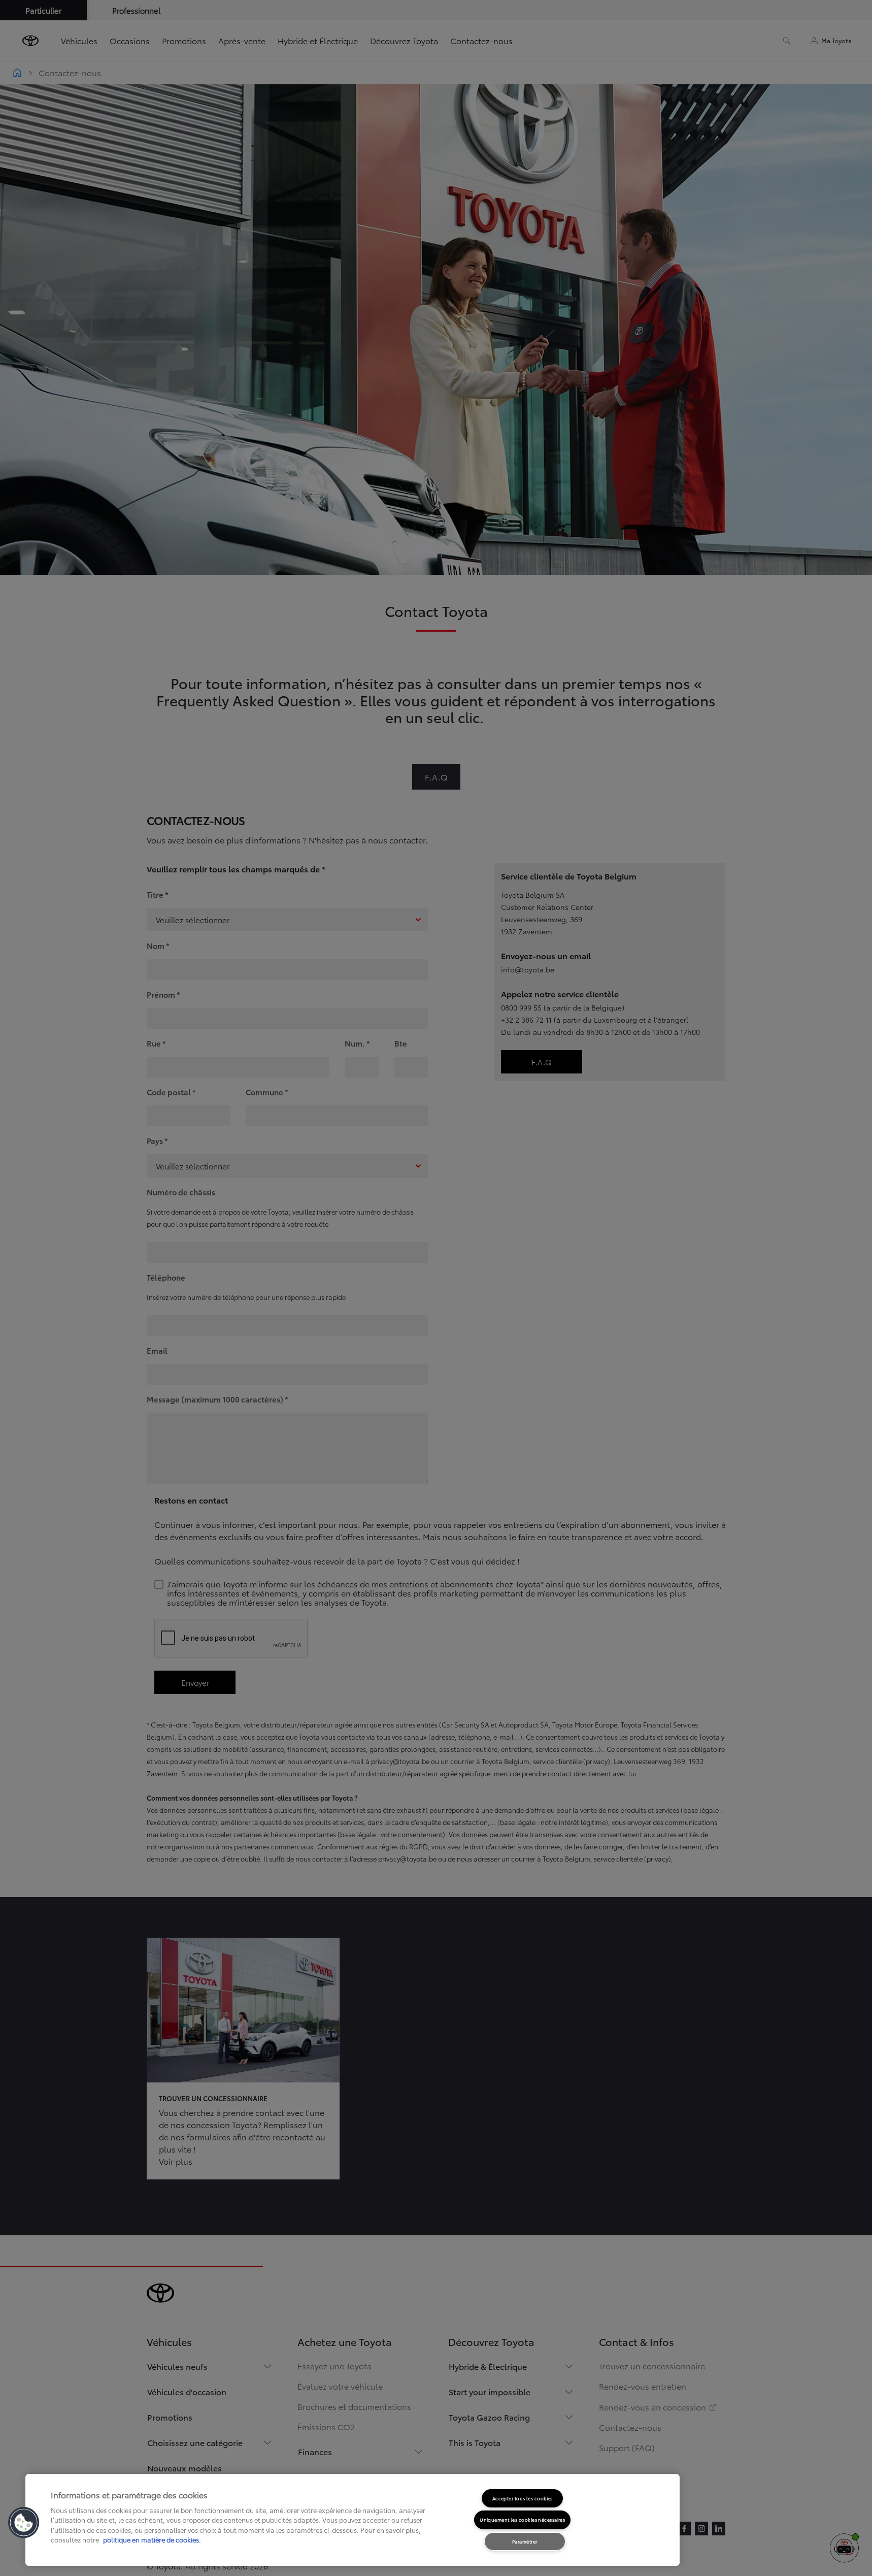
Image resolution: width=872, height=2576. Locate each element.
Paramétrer (525, 2541)
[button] (24, 2523)
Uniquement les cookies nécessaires (522, 2519)
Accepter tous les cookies (523, 2498)
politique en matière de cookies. (151, 2539)
